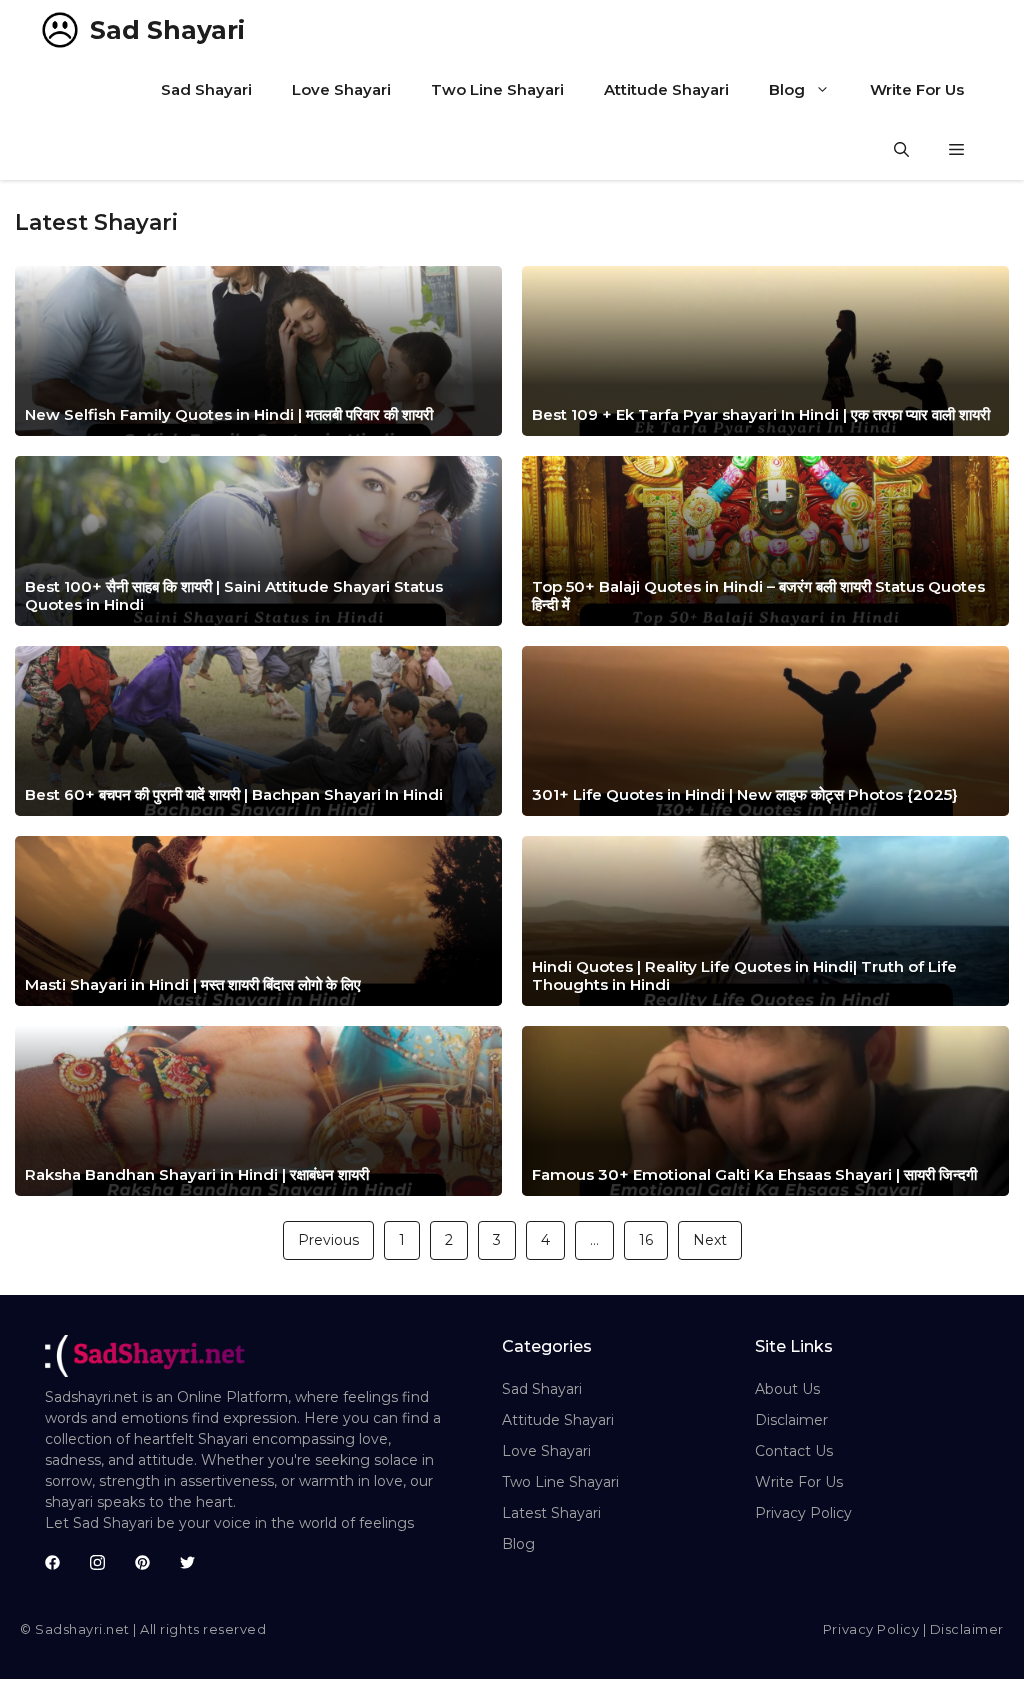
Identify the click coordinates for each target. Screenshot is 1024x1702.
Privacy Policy (803, 1513)
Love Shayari (341, 89)
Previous (328, 1240)
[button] (901, 150)
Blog (787, 89)
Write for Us (799, 1482)
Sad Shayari (167, 30)
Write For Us (917, 89)
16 (646, 1240)
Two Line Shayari (497, 89)
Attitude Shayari (666, 89)
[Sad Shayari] (60, 30)
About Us (787, 1389)
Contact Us (794, 1451)
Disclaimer (791, 1420)
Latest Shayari (551, 1513)
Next (710, 1240)
